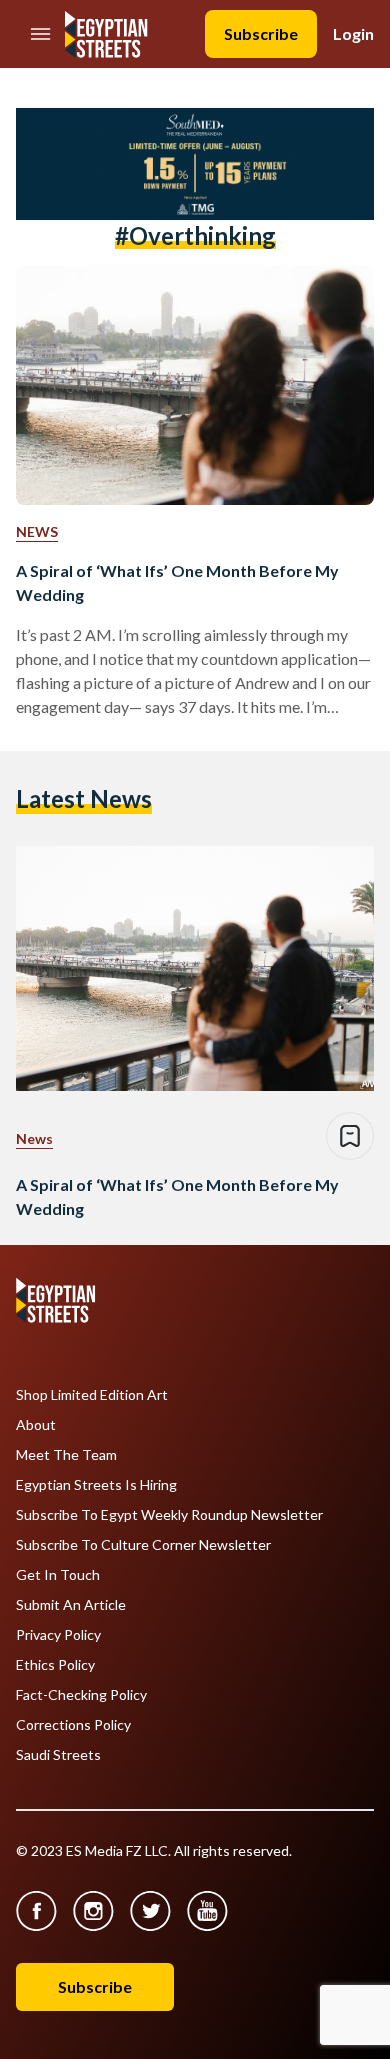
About (36, 1425)
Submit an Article (71, 1605)
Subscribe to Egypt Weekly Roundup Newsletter (169, 1515)
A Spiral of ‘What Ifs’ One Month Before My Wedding (177, 582)
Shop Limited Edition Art (92, 1395)
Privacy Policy (58, 1635)
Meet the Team (66, 1455)
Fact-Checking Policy (81, 1695)
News (37, 531)
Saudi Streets (58, 1755)
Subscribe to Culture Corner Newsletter (143, 1545)
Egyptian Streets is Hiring (96, 1485)
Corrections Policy (73, 1725)
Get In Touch (58, 1575)
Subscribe (261, 33)
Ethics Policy (55, 1665)
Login (353, 33)
